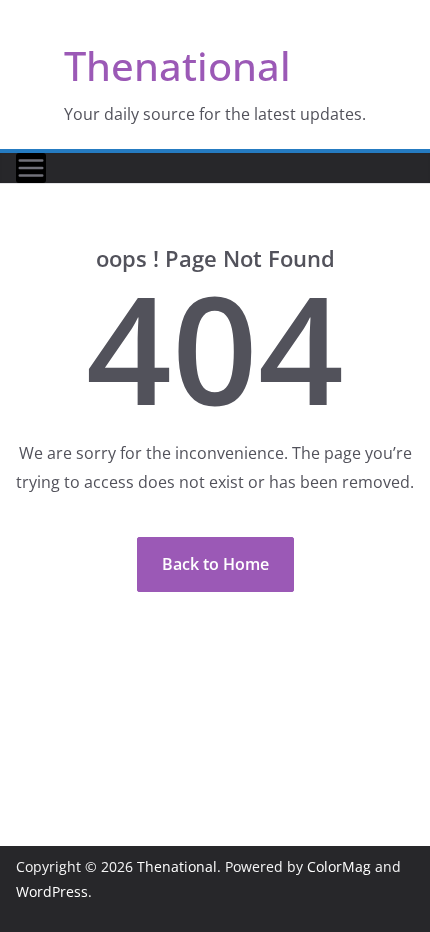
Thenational (177, 65)
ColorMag (339, 866)
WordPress (52, 891)
